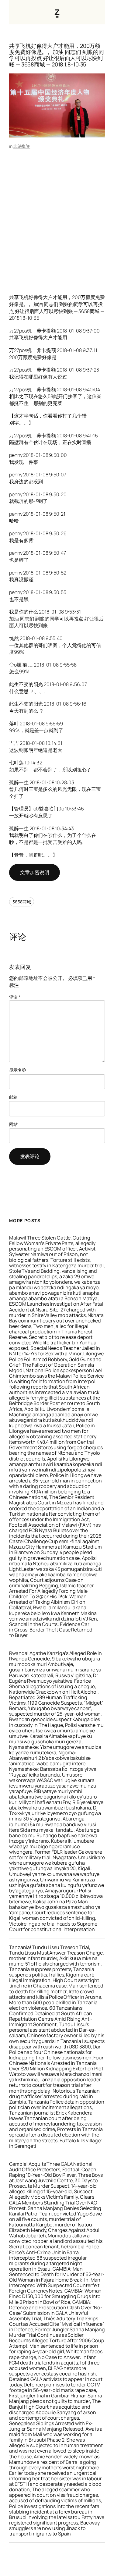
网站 (13, 1124)
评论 (15, 997)
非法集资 (22, 146)
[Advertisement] (57, 215)
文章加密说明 (35, 872)
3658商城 (22, 902)
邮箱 (13, 1097)
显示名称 (18, 1070)
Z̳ (57, 12)
